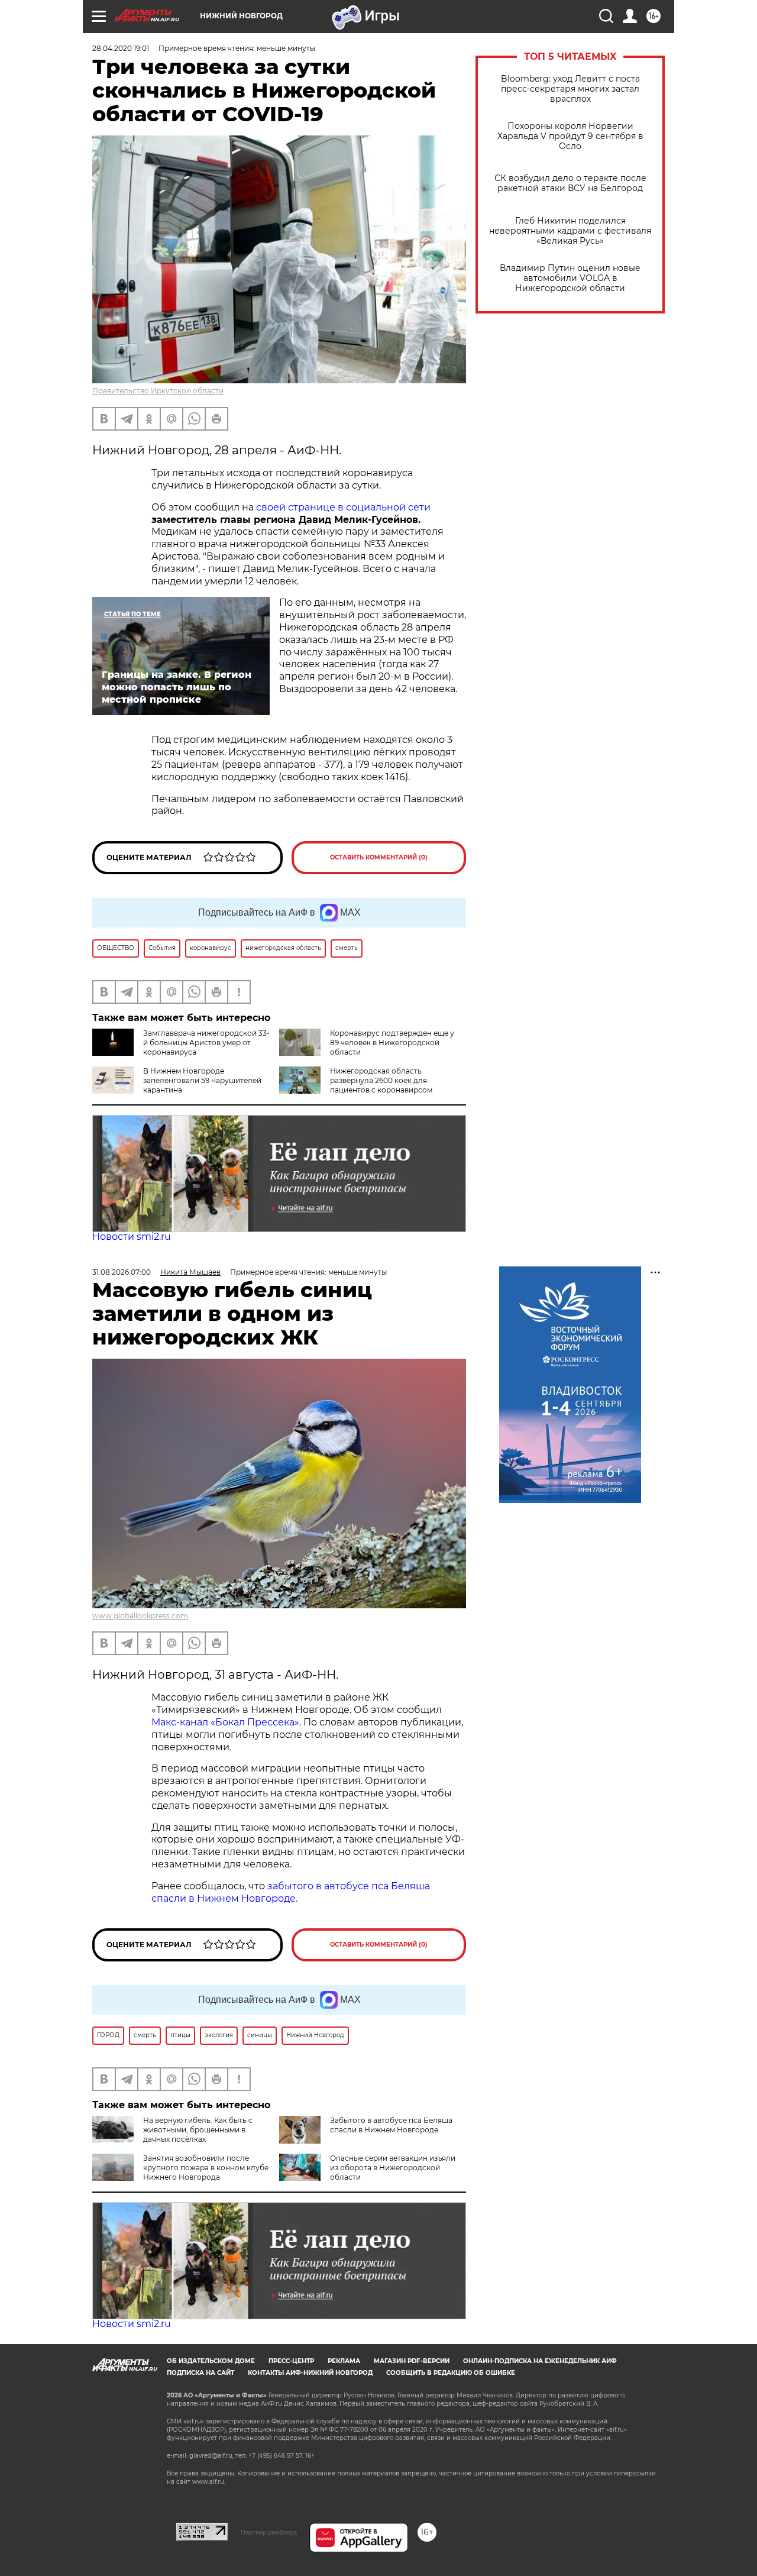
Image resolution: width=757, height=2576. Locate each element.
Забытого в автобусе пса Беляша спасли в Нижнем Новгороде (391, 2125)
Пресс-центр (291, 2361)
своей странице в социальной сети (343, 507)
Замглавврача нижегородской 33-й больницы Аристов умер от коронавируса (206, 1043)
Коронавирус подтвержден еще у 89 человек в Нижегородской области (392, 1043)
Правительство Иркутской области (158, 391)
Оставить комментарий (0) (379, 857)
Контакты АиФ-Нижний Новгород (310, 2373)
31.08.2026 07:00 (122, 1272)
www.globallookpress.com (140, 1616)
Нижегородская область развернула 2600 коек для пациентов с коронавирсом (381, 1080)
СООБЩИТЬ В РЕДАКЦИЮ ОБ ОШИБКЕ (451, 2373)
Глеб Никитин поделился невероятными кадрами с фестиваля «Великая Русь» (570, 231)
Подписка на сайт (200, 2373)
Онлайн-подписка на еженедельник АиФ (540, 2361)
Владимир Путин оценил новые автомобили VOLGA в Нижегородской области (570, 278)
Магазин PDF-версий (412, 2361)
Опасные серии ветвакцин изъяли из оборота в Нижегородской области (393, 2168)
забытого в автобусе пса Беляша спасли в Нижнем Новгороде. (291, 1892)
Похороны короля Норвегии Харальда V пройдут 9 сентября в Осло (570, 136)
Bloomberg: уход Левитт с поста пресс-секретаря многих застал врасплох (570, 89)
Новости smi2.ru (132, 1237)
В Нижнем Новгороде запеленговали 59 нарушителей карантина (202, 1080)
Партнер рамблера (269, 2532)
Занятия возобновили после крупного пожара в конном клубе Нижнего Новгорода (206, 2168)
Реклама (344, 2361)
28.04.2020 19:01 (121, 48)
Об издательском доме (211, 2361)
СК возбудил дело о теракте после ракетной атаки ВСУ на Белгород (570, 183)
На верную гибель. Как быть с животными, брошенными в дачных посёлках (198, 2130)
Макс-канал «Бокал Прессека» (225, 1722)
